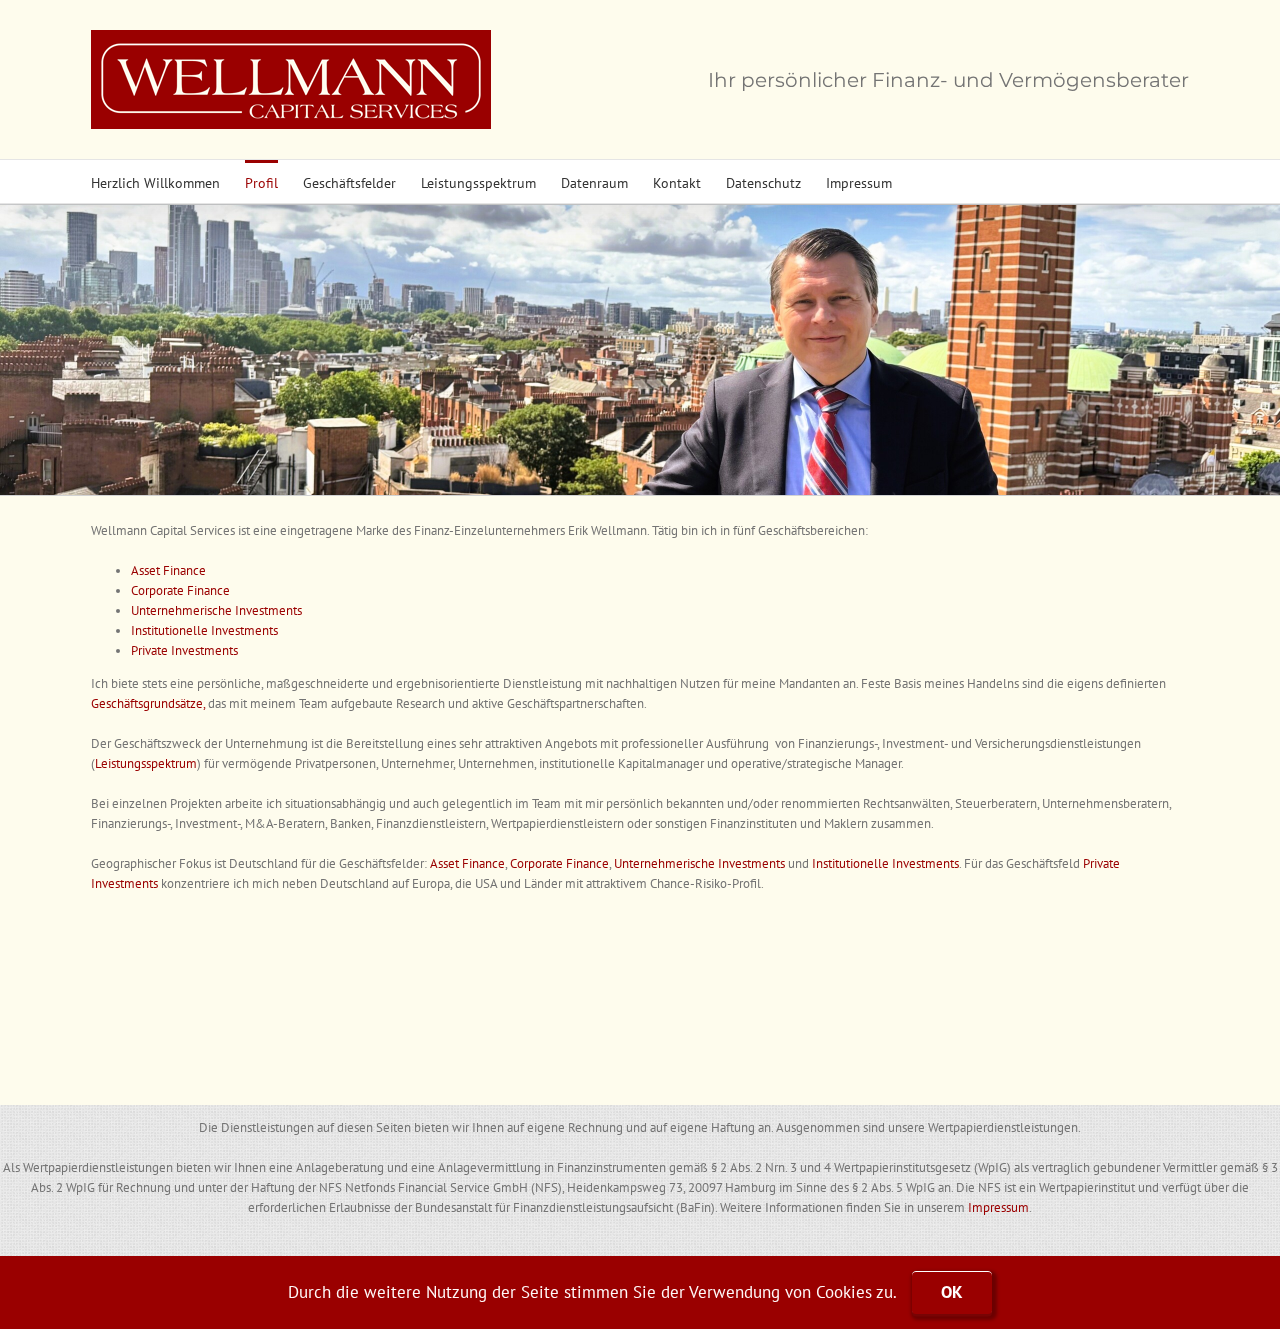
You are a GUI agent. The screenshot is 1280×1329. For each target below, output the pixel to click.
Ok (952, 1292)
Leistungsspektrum (146, 763)
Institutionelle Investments (204, 630)
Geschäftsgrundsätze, (149, 703)
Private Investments (184, 650)
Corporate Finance (180, 590)
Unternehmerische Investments (216, 610)
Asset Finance (168, 570)
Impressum (998, 1207)
